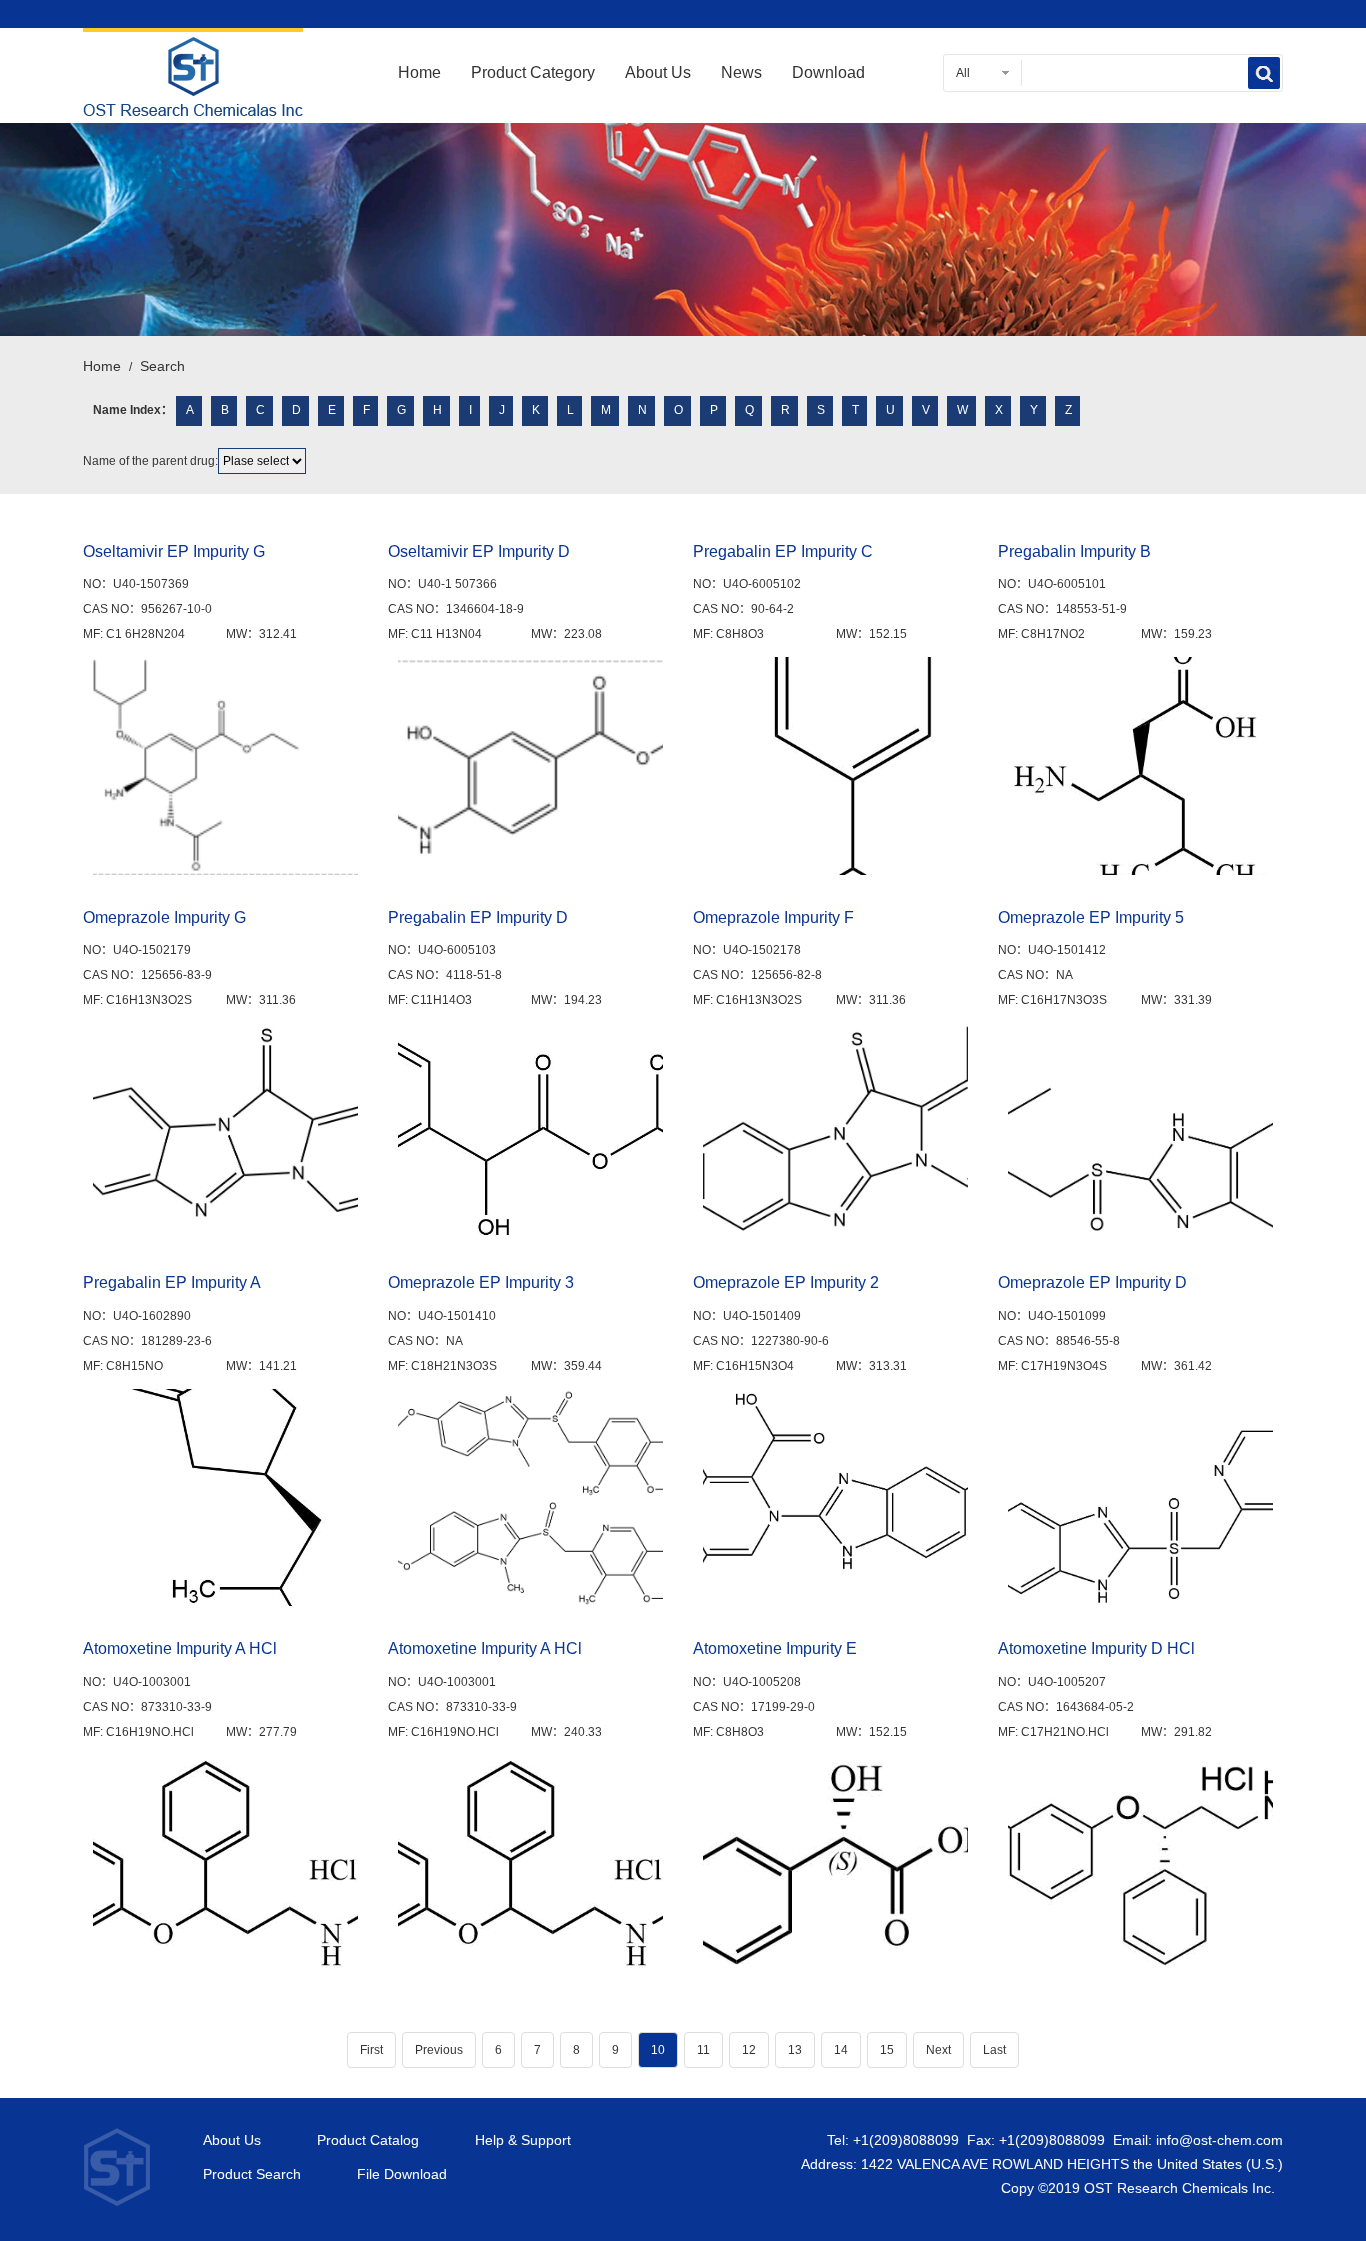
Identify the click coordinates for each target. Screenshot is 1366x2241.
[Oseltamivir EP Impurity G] (225, 765)
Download (828, 72)
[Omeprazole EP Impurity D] (1140, 1497)
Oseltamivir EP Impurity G (174, 551)
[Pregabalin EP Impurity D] (530, 1131)
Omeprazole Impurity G (164, 917)
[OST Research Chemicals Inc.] (193, 103)
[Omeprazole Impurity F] (835, 1131)
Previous (439, 2050)
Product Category (533, 72)
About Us (658, 72)
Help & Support (523, 2140)
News (741, 72)
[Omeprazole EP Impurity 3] (530, 1497)
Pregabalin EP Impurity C (783, 551)
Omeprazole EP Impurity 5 (1091, 917)
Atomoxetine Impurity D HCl (1096, 1648)
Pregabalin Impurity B (1074, 551)
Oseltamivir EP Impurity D (479, 551)
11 (703, 2050)
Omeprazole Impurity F (773, 917)
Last (994, 2050)
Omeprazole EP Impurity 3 (481, 1282)
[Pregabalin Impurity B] (1140, 765)
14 (841, 2050)
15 (887, 2050)
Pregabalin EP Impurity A (172, 1282)
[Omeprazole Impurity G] (225, 1131)
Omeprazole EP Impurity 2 (786, 1282)
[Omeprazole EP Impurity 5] (1140, 1131)
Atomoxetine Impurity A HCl (180, 1648)
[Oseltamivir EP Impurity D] (530, 765)
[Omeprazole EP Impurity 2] (835, 1497)
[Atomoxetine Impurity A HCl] (225, 1863)
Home (419, 72)
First (371, 2050)
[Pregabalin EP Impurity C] (835, 765)
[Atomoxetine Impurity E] (835, 1863)
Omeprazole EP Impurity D (1092, 1282)
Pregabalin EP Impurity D (478, 917)
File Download (402, 2174)
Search (162, 366)
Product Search (252, 2174)
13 (795, 2050)
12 (749, 2050)
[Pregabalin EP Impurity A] (225, 1497)
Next (938, 2050)
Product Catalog (368, 2140)
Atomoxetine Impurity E (775, 1648)
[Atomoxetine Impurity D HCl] (1140, 1863)
